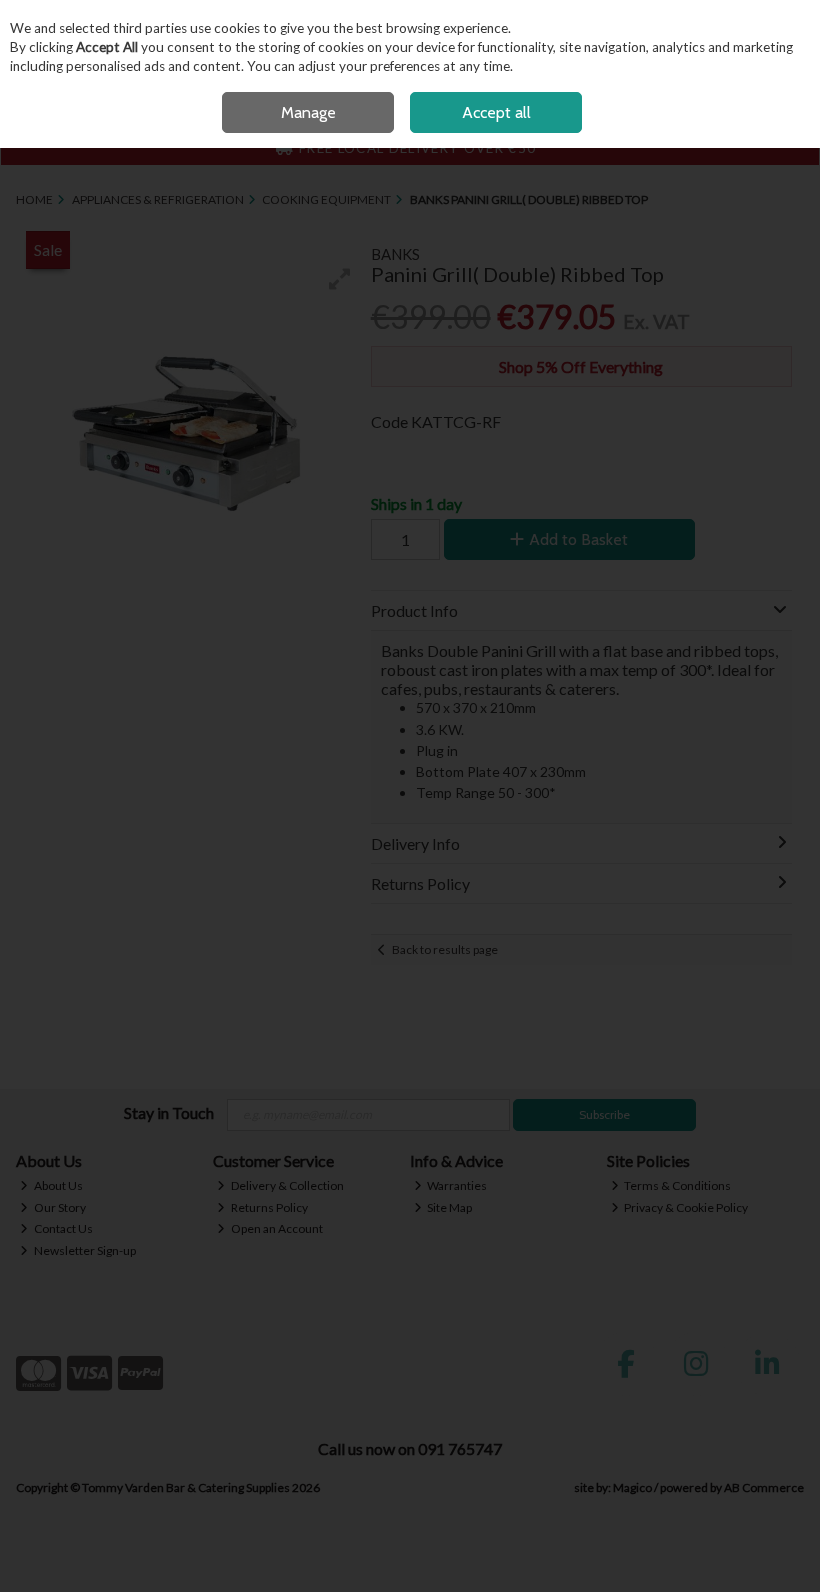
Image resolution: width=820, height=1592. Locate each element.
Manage (308, 112)
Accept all (496, 112)
